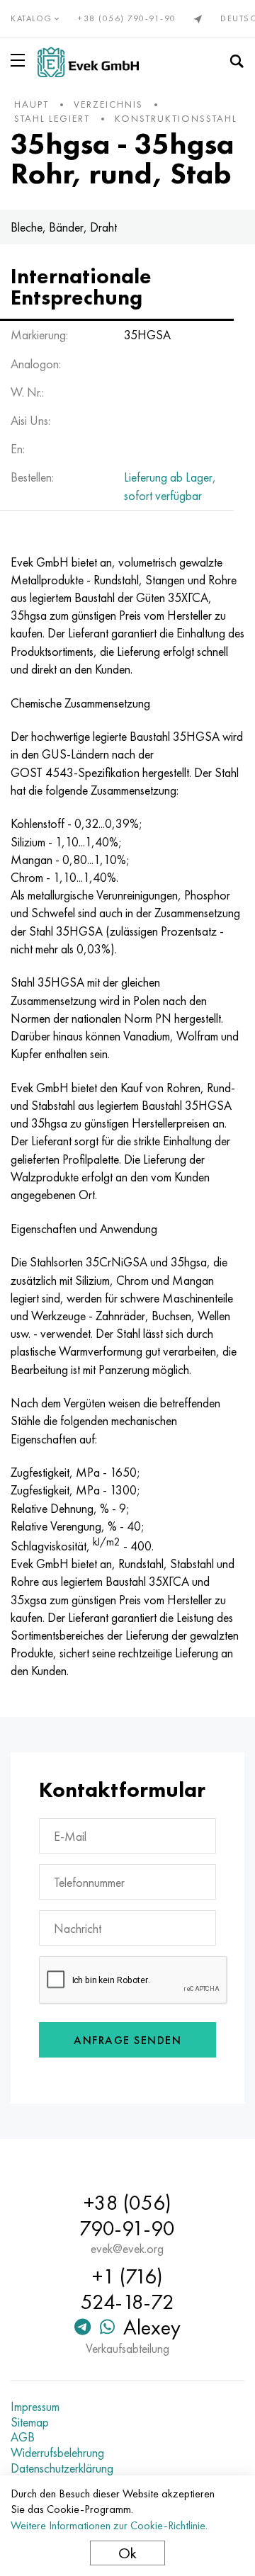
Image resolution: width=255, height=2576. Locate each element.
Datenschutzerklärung (62, 2468)
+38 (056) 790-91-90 (127, 18)
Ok (127, 2553)
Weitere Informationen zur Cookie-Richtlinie (108, 2525)
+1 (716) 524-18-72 (127, 2289)
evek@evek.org (127, 2249)
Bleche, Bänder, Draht (64, 227)
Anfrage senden (127, 2040)
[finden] (237, 62)
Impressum (35, 2407)
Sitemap (30, 2422)
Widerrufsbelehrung (57, 2453)
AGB (23, 2437)
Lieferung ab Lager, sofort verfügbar (170, 486)
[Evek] (88, 62)
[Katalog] (21, 60)
